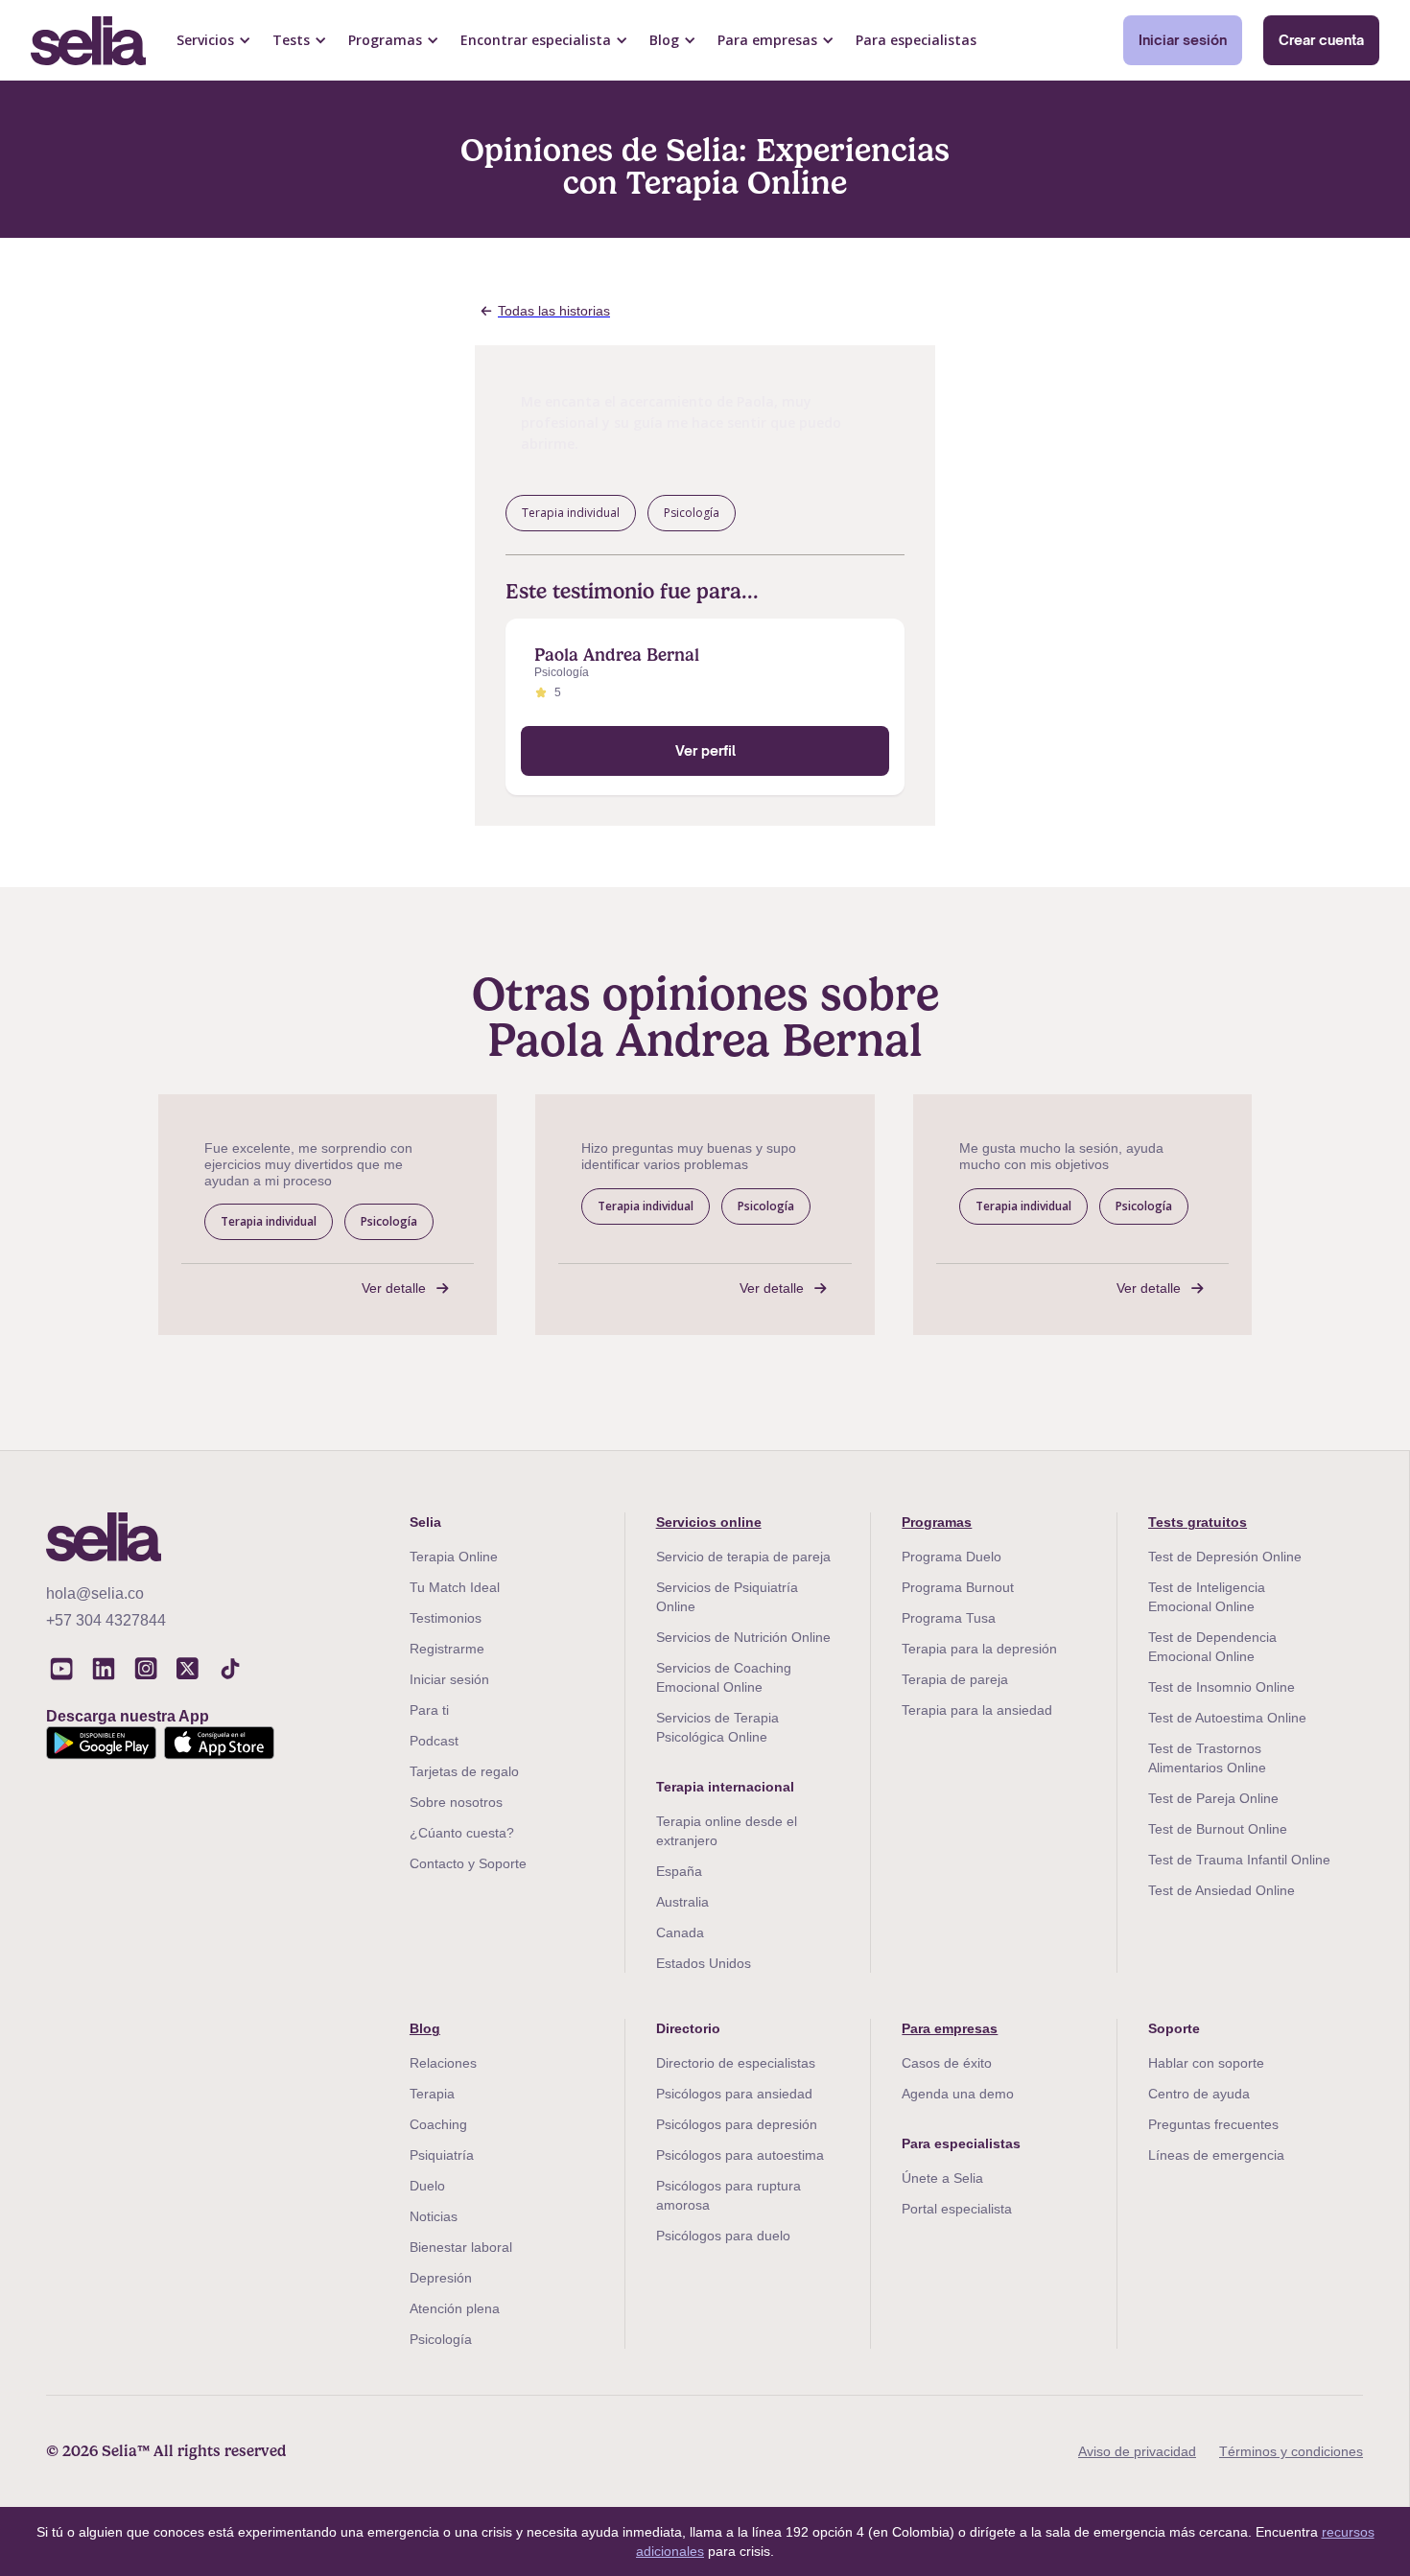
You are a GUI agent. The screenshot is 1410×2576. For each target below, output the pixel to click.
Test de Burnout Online (1218, 1829)
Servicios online (709, 1522)
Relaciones (443, 2063)
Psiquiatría (442, 2155)
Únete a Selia (942, 2178)
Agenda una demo (958, 2094)
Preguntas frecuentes (1213, 2124)
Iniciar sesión (1183, 40)
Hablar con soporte (1206, 2063)
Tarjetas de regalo (464, 1771)
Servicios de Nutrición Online (743, 1637)
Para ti (429, 1710)
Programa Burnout (958, 1587)
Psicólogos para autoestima (740, 2155)
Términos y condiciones (1291, 2451)
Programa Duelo (952, 1557)
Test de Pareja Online (1213, 1798)
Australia (682, 1902)
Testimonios (446, 1618)
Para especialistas (916, 40)
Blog (425, 2028)
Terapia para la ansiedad (977, 1710)
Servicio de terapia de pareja (743, 1557)
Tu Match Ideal (455, 1587)
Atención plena (455, 2308)
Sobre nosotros (456, 1802)
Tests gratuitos (1198, 1522)
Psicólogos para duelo (723, 2236)
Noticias (434, 2216)
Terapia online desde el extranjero (727, 1831)
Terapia (432, 2094)
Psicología (441, 2339)
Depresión (441, 2278)
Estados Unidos (704, 1963)
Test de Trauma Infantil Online (1239, 1860)
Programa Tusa (949, 1618)
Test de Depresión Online (1225, 1557)
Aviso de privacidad (1137, 2451)
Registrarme (447, 1649)
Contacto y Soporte (468, 1863)
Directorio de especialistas (736, 2063)
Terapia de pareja (955, 1679)
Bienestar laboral (461, 2247)
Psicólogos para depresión (737, 2124)
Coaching (438, 2124)
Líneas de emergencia (1216, 2155)
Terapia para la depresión (979, 1649)
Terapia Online (454, 1557)
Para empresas (950, 2028)
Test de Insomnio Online (1222, 1687)
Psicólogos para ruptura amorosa (728, 2195)
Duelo (427, 2186)
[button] (214, 40)
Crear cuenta (1321, 40)
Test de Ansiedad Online (1222, 1890)
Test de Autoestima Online (1227, 1718)
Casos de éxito (947, 2063)
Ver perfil (705, 750)
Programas (937, 1522)
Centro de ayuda (1199, 2094)
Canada (680, 1932)
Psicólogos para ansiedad (734, 2094)
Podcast (434, 1741)
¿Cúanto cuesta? (462, 1833)
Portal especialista (957, 2209)
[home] (88, 41)
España (679, 1871)
